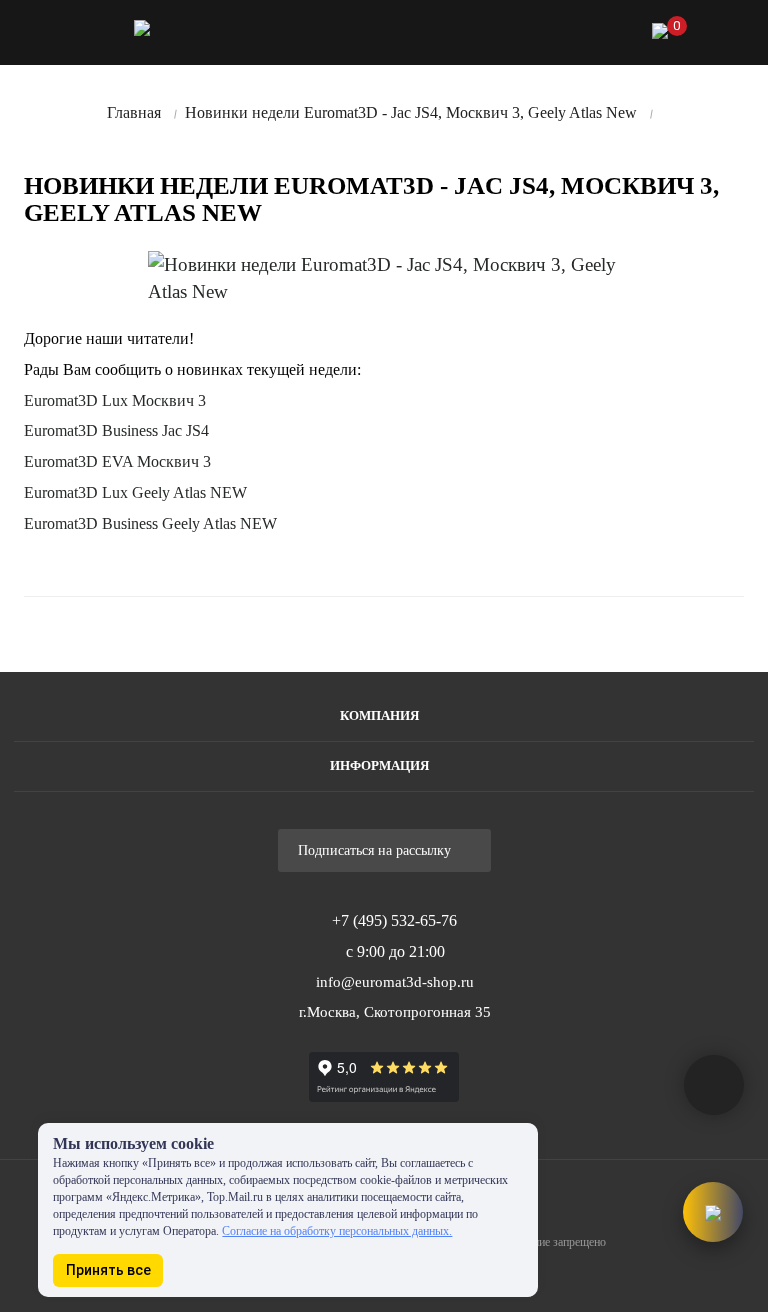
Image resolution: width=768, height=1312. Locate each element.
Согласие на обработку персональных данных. (337, 1231)
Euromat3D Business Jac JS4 (116, 430)
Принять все (108, 1270)
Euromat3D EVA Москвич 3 (117, 461)
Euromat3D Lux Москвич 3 (115, 400)
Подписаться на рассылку (376, 850)
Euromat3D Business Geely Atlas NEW (150, 523)
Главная (134, 112)
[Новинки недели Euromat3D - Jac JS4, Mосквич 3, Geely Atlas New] (394, 278)
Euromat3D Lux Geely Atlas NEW (135, 492)
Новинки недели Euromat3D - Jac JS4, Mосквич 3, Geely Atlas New (411, 112)
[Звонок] (543, 35)
